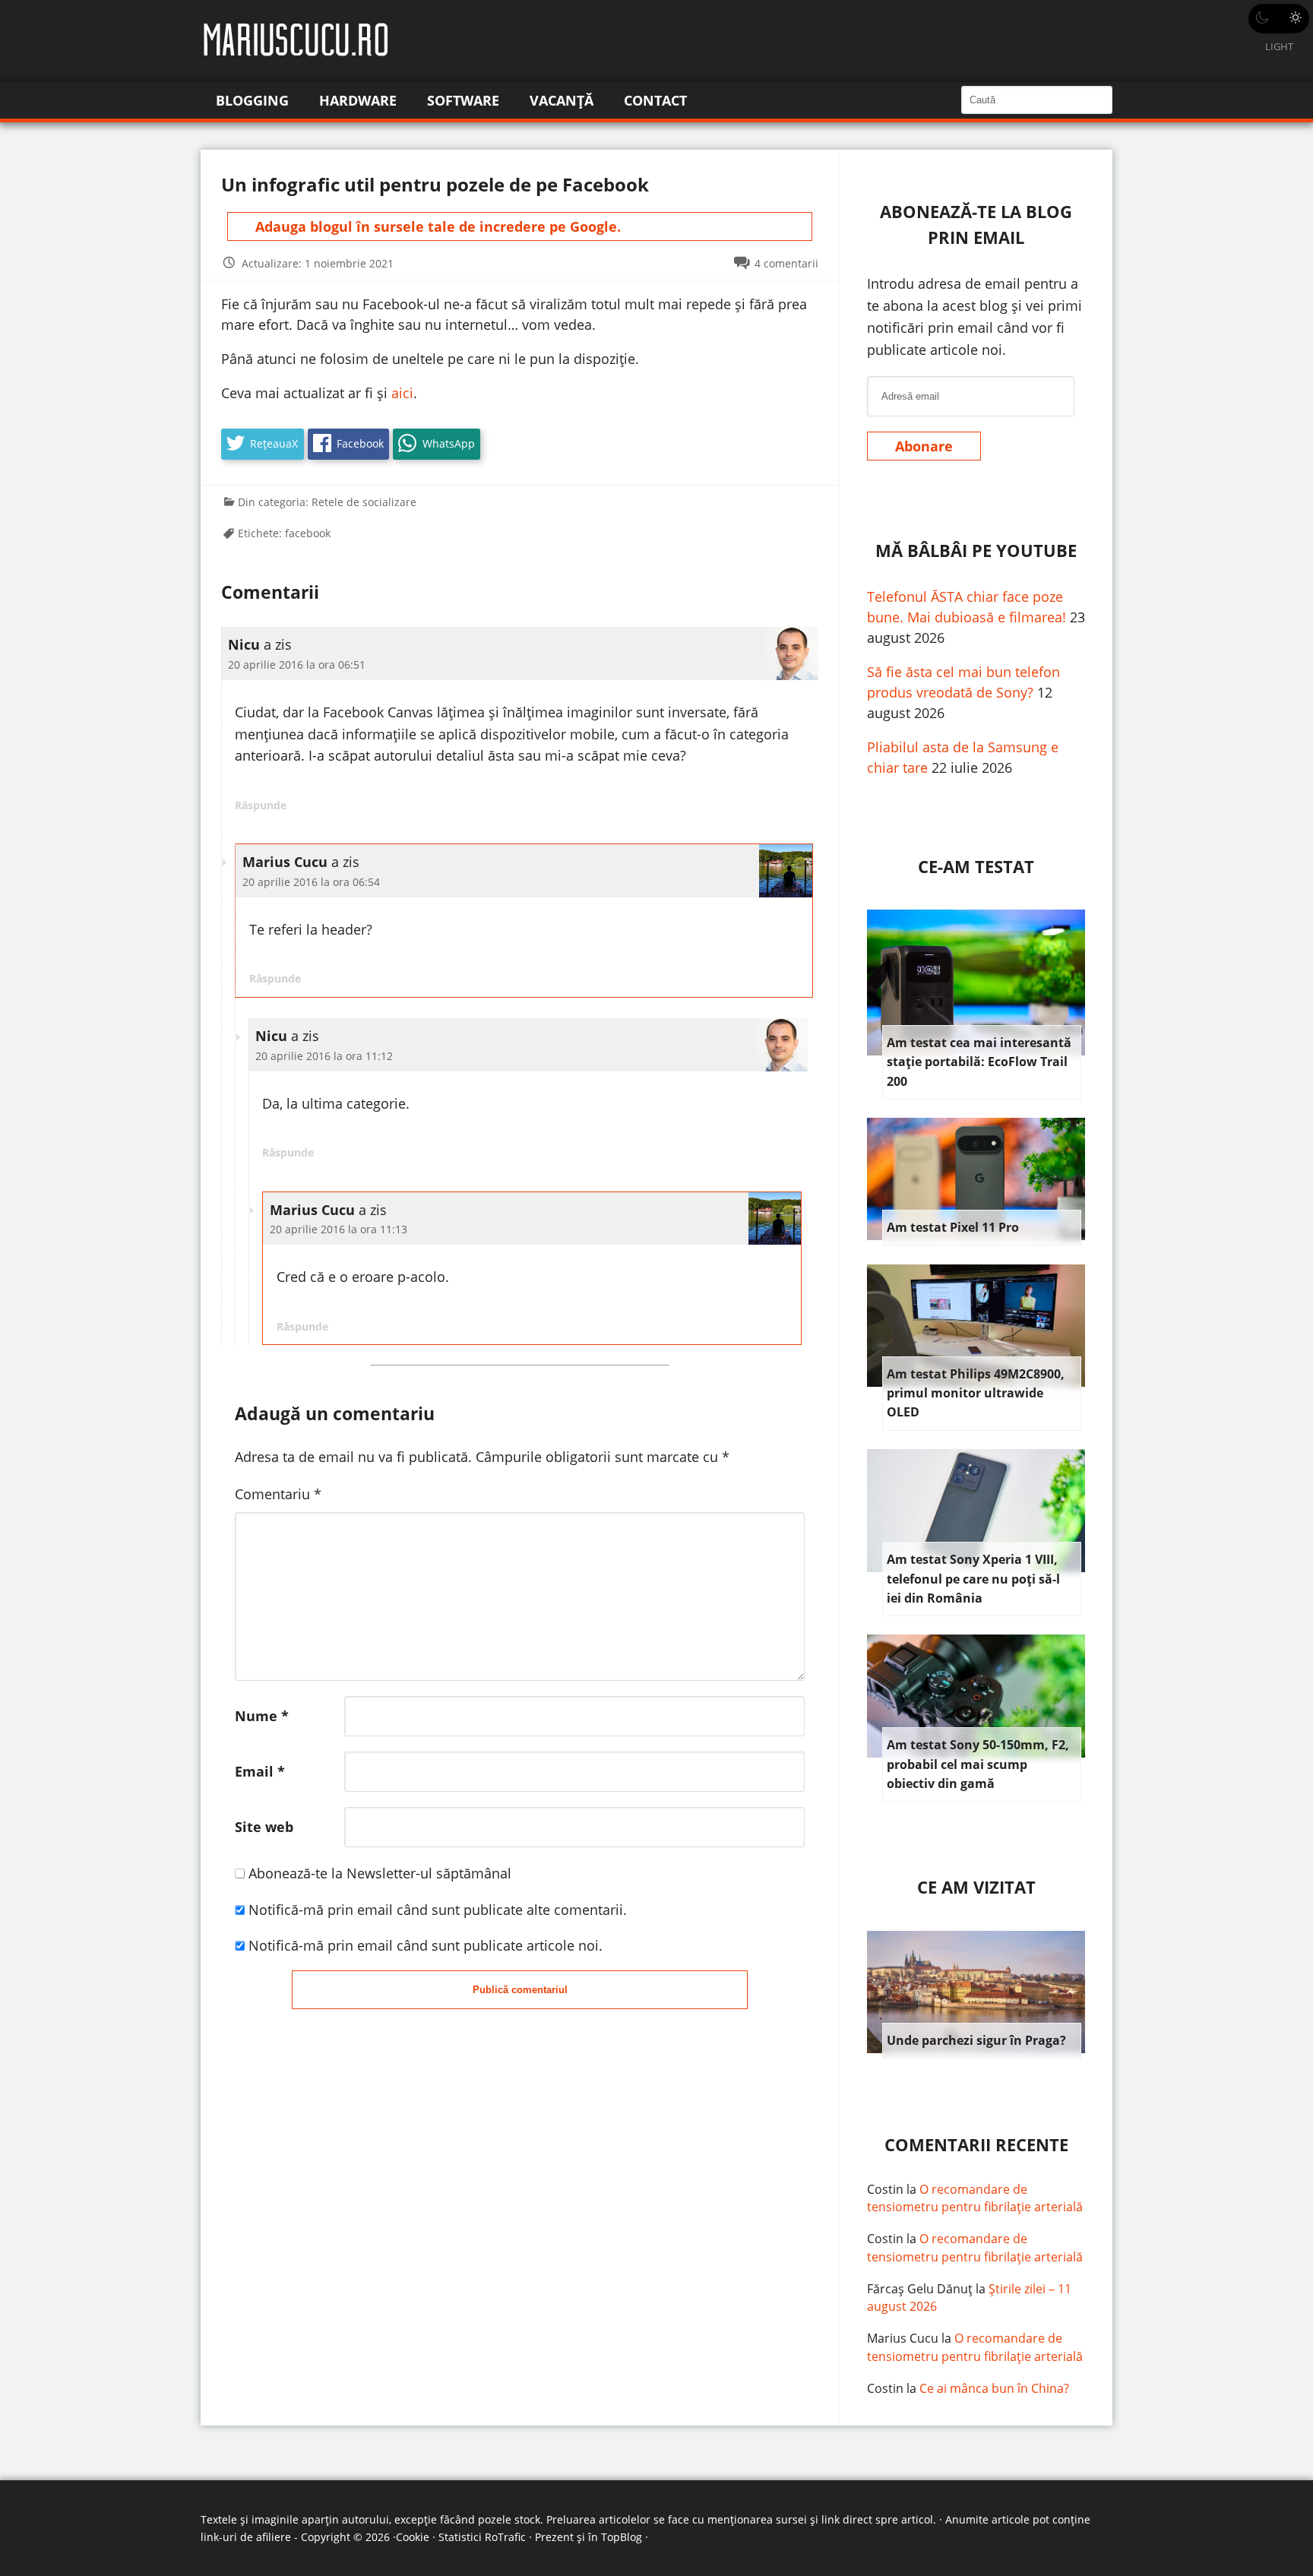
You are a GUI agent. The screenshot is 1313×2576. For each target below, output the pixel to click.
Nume (262, 1716)
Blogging (252, 100)
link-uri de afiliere (246, 2537)
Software (463, 100)
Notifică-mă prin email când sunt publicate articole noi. (426, 1945)
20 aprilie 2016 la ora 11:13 (339, 1229)
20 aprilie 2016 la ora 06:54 (311, 882)
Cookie (413, 2537)
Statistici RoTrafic (482, 2537)
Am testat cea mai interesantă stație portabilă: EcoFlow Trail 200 (979, 1062)
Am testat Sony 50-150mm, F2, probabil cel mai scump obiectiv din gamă (978, 1764)
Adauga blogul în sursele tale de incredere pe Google (436, 226)
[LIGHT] (1279, 19)
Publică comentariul (520, 1990)
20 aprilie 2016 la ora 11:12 (324, 1056)
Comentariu (278, 1494)
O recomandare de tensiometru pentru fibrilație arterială (975, 2198)
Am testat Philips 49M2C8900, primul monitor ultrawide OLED (976, 1393)
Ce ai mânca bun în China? (994, 2388)
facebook (308, 533)
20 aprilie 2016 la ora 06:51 (297, 665)
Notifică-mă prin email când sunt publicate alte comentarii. (438, 1910)
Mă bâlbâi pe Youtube (976, 551)
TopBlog (622, 2537)
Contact (655, 100)
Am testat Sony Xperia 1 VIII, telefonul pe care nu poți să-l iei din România (973, 1579)
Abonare (924, 446)
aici (402, 393)
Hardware (358, 100)
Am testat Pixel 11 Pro (953, 1227)
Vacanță (562, 100)
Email (260, 1771)
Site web (264, 1827)
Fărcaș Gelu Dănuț (920, 2289)
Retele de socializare (364, 502)
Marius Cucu (903, 2338)
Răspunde (261, 805)
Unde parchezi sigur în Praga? (976, 2040)
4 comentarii (786, 263)
